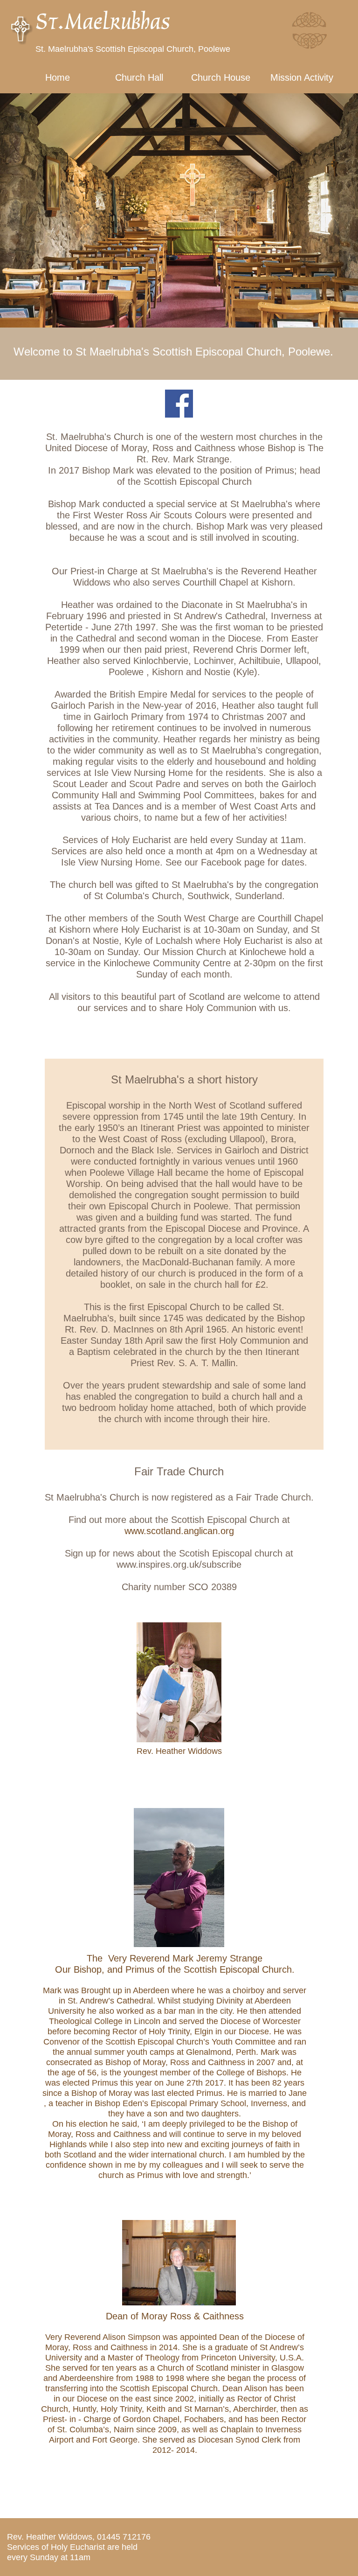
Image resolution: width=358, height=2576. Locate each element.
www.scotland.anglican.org (179, 1531)
